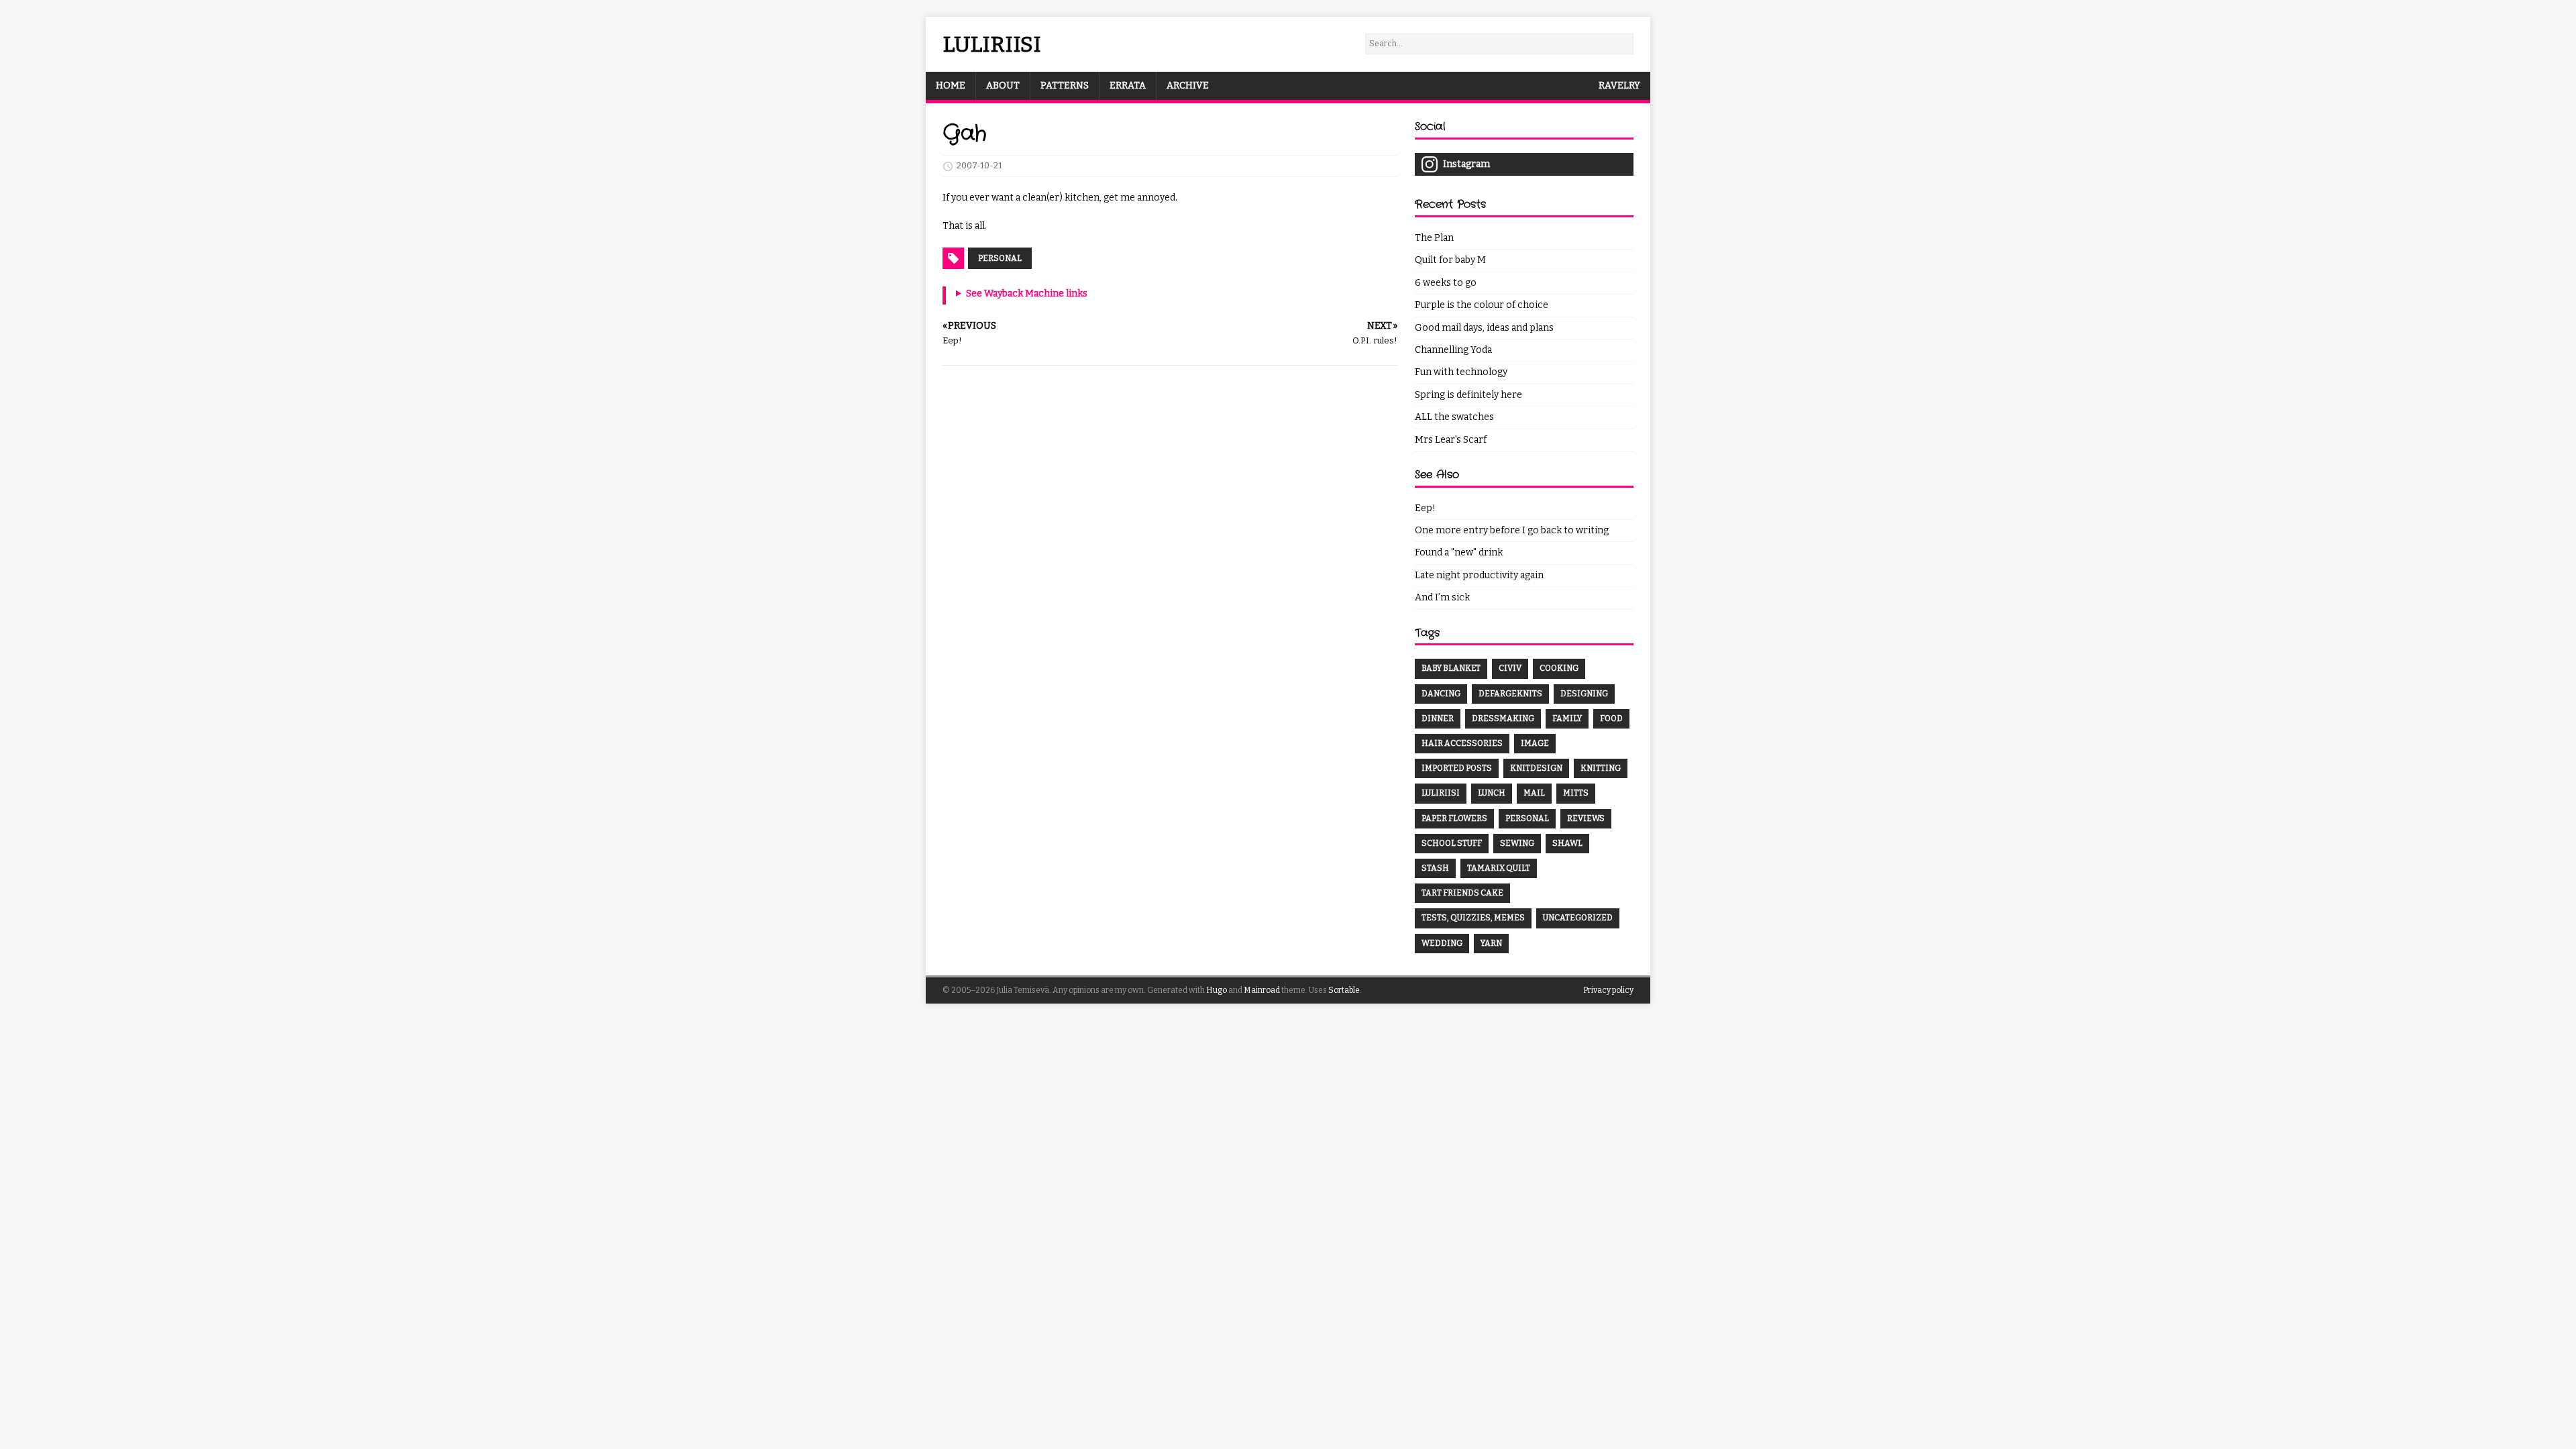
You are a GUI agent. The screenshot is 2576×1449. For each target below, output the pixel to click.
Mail (1534, 793)
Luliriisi (1441, 793)
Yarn (1491, 943)
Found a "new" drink (1459, 552)
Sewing (1517, 843)
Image (1535, 743)
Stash (1435, 868)
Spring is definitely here (1468, 395)
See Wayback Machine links (1027, 293)
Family (1567, 718)
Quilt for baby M (1450, 260)
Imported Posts (1457, 768)
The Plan (1434, 238)
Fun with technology (1461, 372)
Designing (1584, 694)
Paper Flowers (1454, 818)
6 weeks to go (1446, 283)
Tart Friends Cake (1462, 893)
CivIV (1510, 668)
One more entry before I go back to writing (1512, 530)
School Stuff (1452, 843)
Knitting (1601, 768)
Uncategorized (1578, 918)
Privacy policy (1608, 990)
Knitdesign (1536, 768)
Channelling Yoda (1453, 350)
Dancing (1441, 694)
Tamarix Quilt (1499, 868)
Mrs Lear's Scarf (1451, 440)
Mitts (1576, 793)
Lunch (1492, 793)
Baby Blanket (1451, 668)
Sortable (1344, 990)
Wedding (1442, 943)
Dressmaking (1503, 718)
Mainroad (1262, 990)
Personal (1000, 258)
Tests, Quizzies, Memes (1473, 918)
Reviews (1586, 818)
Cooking (1559, 668)
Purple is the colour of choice (1482, 305)
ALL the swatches (1454, 417)
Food (1611, 718)
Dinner (1438, 718)
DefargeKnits (1510, 694)
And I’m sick (1442, 597)
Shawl (1567, 843)
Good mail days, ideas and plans (1484, 328)
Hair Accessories (1462, 743)
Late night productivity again (1479, 575)
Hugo (1217, 990)
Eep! (1425, 508)
